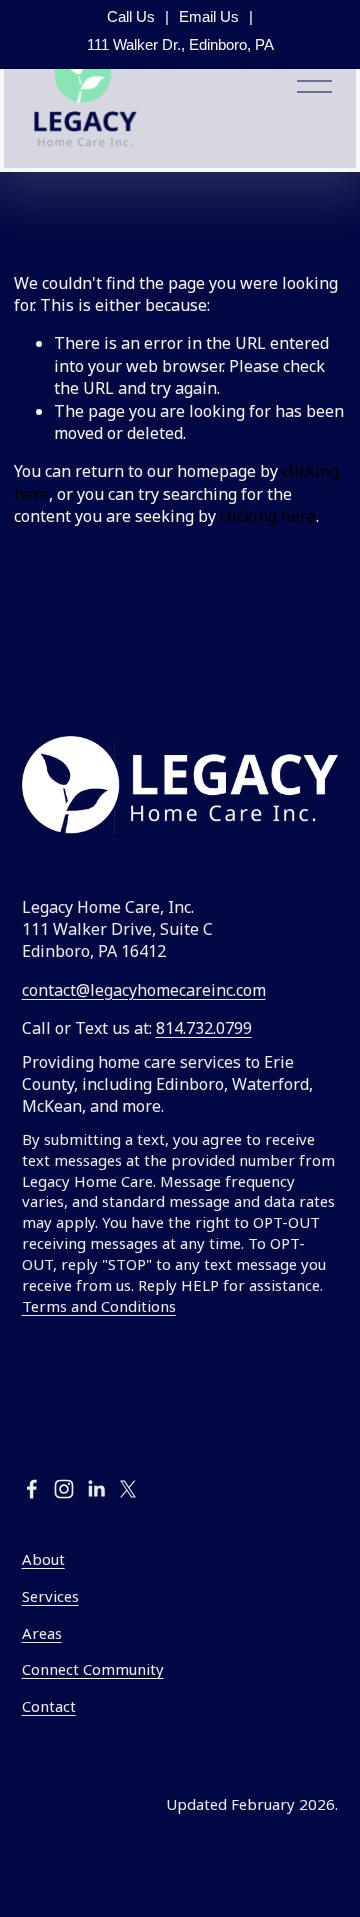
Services (50, 1596)
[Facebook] (32, 1489)
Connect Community (93, 1669)
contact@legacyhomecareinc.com (144, 990)
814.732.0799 (204, 1028)
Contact (49, 1706)
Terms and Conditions (99, 1306)
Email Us (209, 16)
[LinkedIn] (96, 1489)
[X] (128, 1489)
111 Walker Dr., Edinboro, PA (180, 44)
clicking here (268, 516)
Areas (42, 1633)
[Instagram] (64, 1489)
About (43, 1559)
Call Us (131, 16)
